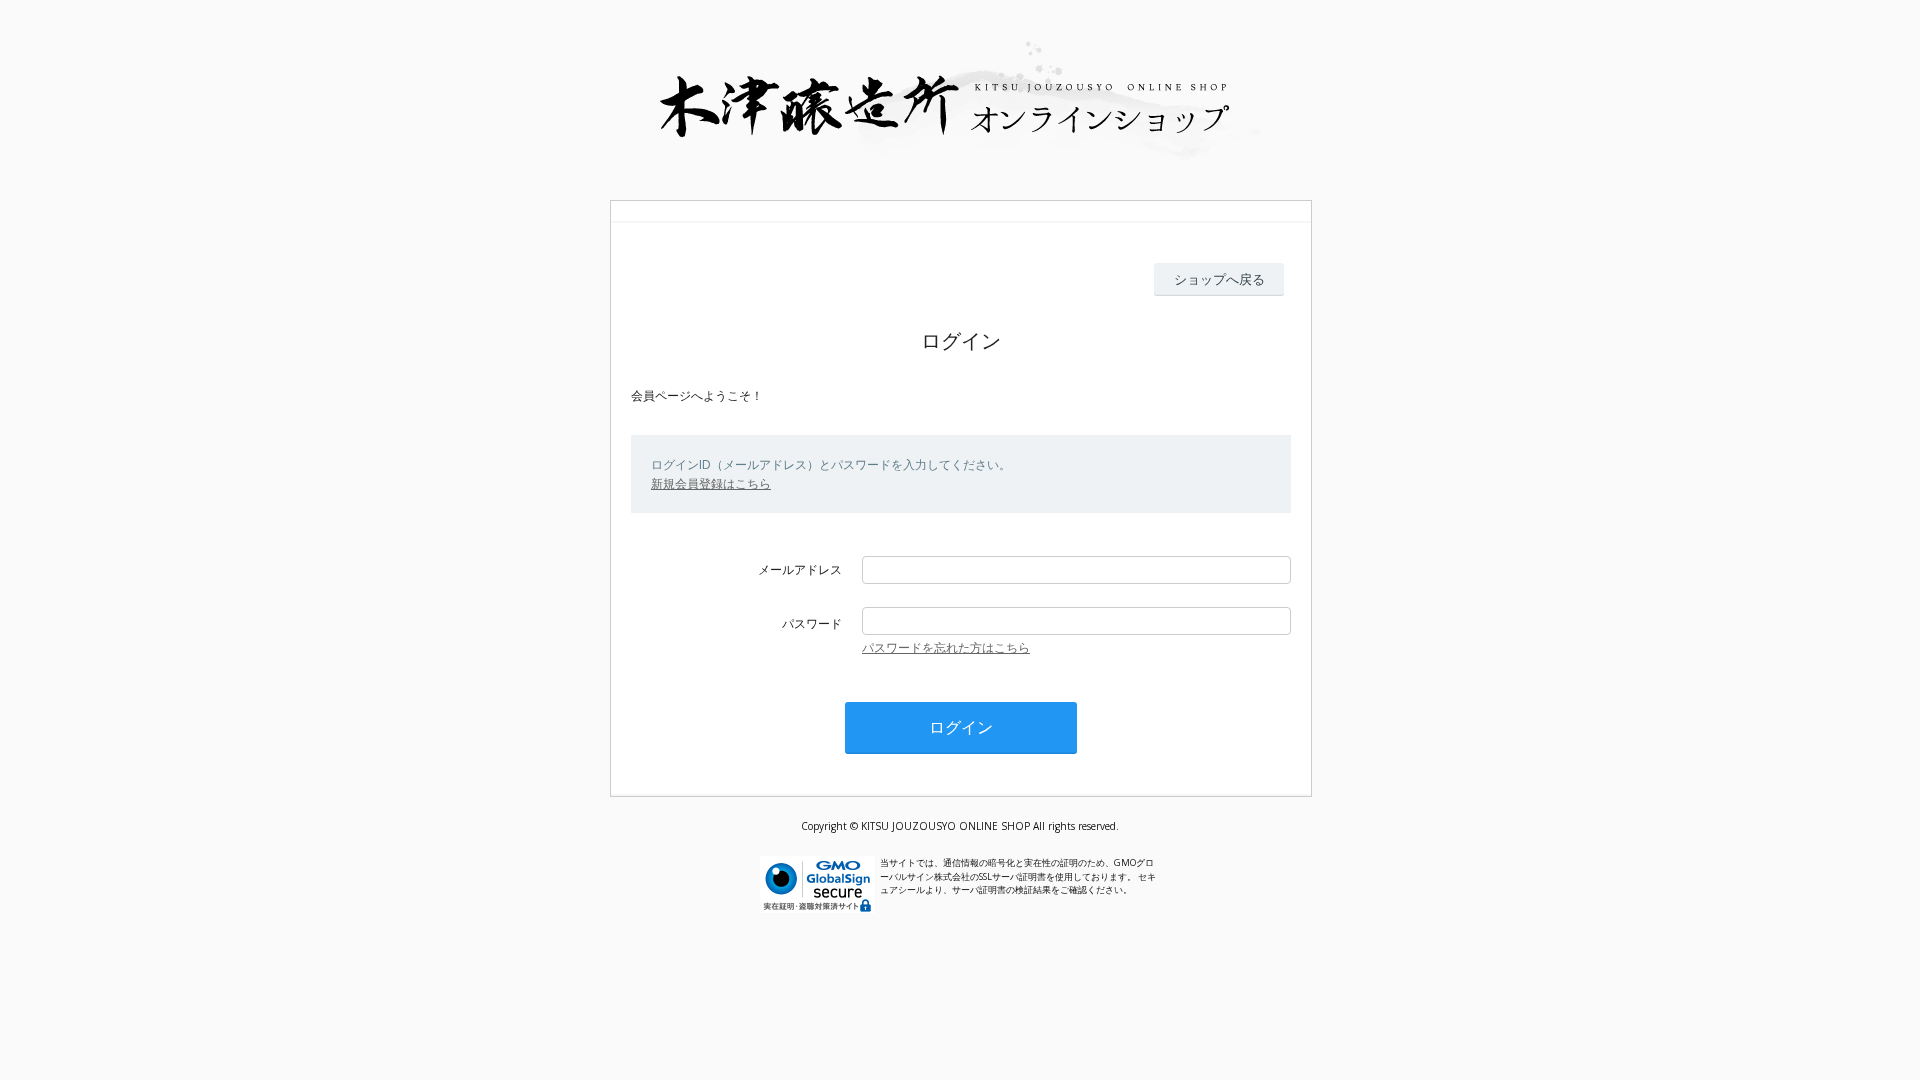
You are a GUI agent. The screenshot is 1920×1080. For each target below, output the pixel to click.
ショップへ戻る (1219, 279)
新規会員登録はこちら (711, 483)
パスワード (812, 623)
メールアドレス (800, 569)
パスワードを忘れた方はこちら (946, 647)
